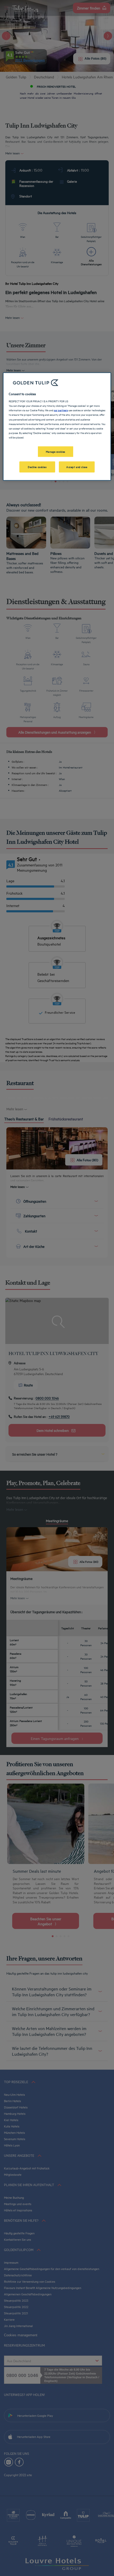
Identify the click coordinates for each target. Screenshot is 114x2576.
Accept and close (77, 466)
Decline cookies (37, 466)
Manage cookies (56, 451)
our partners (61, 410)
